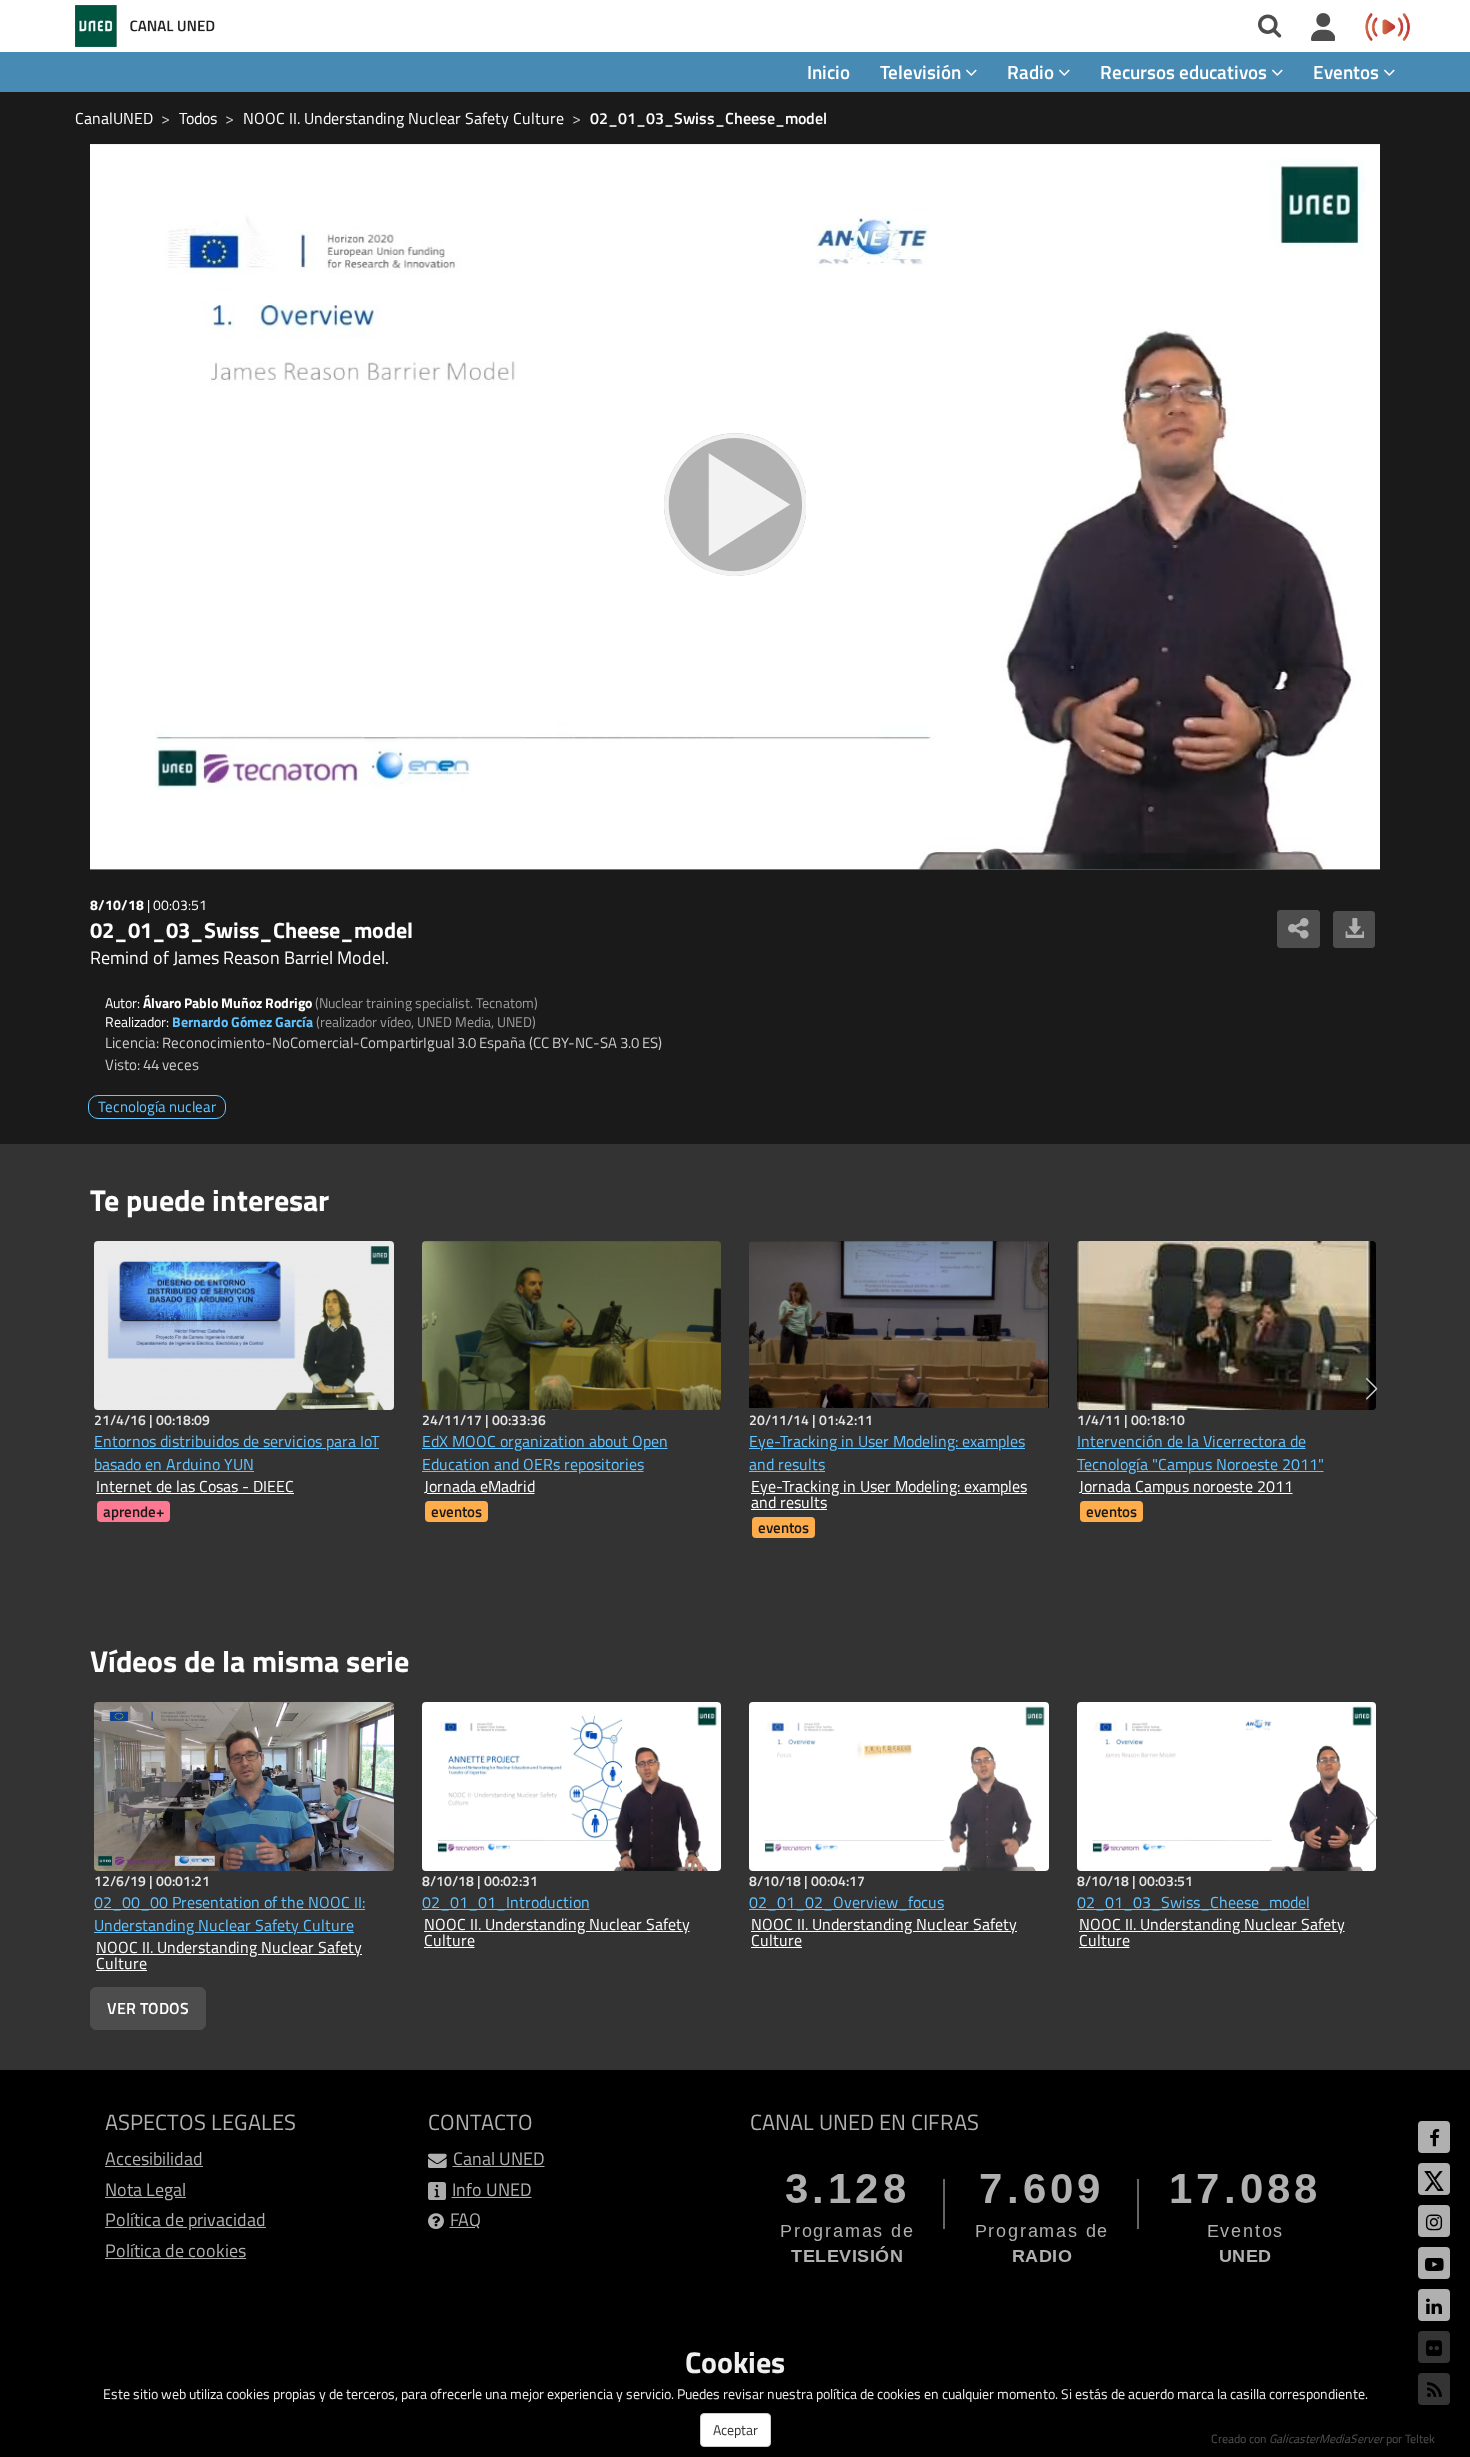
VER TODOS (148, 2008)
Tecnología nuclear (157, 1106)
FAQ (465, 2219)
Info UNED (492, 2189)
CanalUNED (114, 118)
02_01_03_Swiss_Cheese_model (708, 118)
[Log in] (1323, 28)
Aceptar (735, 2429)
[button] (1371, 1389)
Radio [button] (1032, 71)
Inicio (828, 71)
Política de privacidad (185, 2219)
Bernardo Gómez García (242, 1021)
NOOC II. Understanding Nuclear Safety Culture (403, 118)
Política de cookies (175, 2250)
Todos (198, 118)
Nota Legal (145, 2189)
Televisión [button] (922, 71)
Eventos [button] (1348, 71)
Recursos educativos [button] (1185, 71)
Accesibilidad (154, 2158)
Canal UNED (499, 2158)
